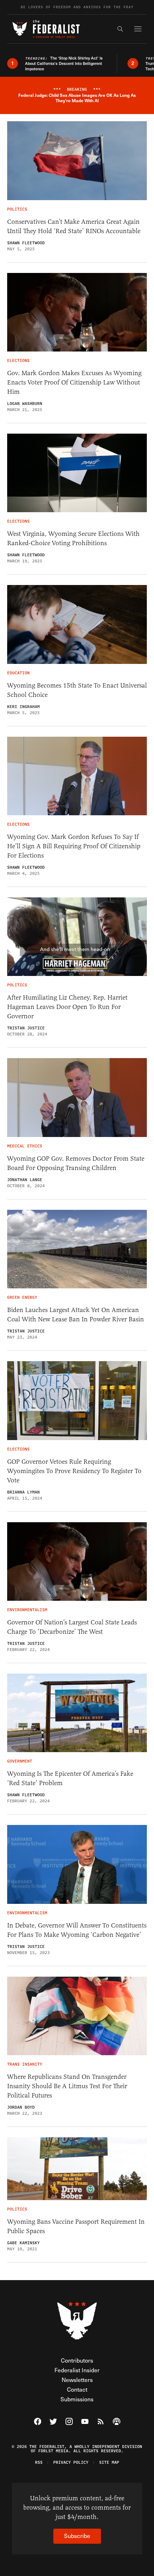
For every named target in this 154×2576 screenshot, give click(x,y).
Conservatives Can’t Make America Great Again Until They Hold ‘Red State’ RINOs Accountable (74, 226)
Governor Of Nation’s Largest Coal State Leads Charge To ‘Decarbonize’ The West (72, 1627)
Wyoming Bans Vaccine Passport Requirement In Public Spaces (76, 2226)
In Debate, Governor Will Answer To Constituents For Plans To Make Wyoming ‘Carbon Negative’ (77, 1930)
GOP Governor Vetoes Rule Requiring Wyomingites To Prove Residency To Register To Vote (74, 1471)
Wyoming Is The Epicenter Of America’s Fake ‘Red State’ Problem (70, 1778)
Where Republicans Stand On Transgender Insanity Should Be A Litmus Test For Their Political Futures (67, 2086)
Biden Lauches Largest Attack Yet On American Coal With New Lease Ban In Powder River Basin (76, 1315)
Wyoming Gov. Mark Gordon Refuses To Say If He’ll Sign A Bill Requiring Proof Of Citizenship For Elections (74, 846)
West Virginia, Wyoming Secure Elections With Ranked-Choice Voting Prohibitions (73, 538)
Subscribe (77, 2536)
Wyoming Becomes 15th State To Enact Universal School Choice (77, 690)
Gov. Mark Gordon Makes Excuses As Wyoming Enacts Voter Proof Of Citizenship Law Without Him (74, 382)
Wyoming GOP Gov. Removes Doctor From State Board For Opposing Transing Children (76, 1163)
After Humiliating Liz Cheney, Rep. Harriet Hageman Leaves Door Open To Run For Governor (67, 1007)
